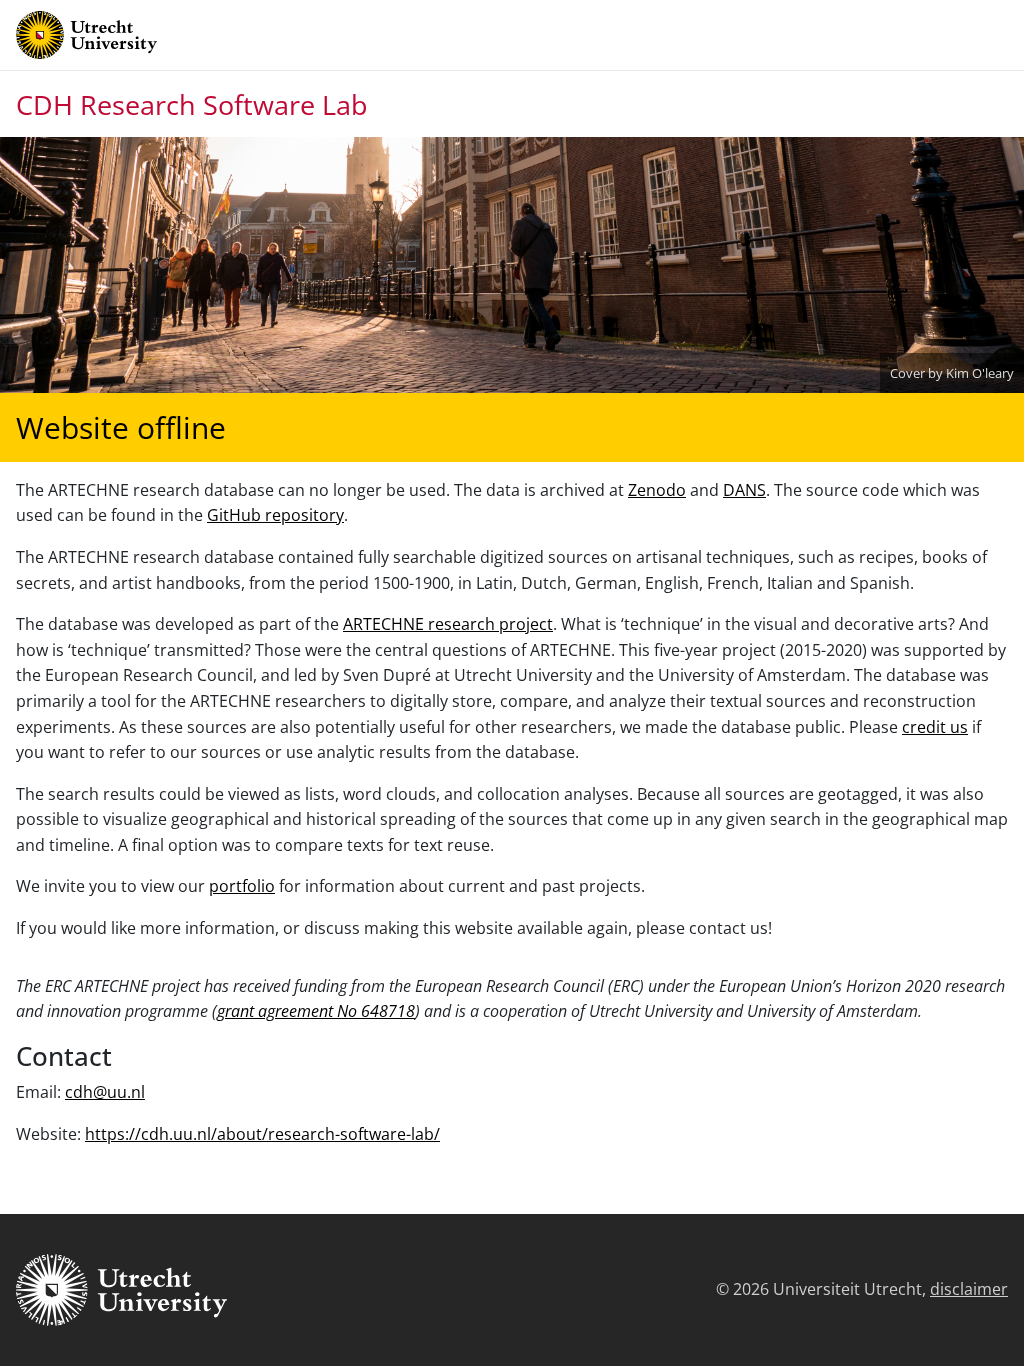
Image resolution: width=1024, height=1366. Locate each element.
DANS (744, 490)
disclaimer (969, 1289)
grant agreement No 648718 (316, 1011)
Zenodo (657, 490)
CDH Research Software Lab (192, 104)
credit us (935, 727)
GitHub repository (275, 515)
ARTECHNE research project (448, 624)
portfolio (242, 886)
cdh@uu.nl (105, 1092)
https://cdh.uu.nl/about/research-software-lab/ (262, 1134)
